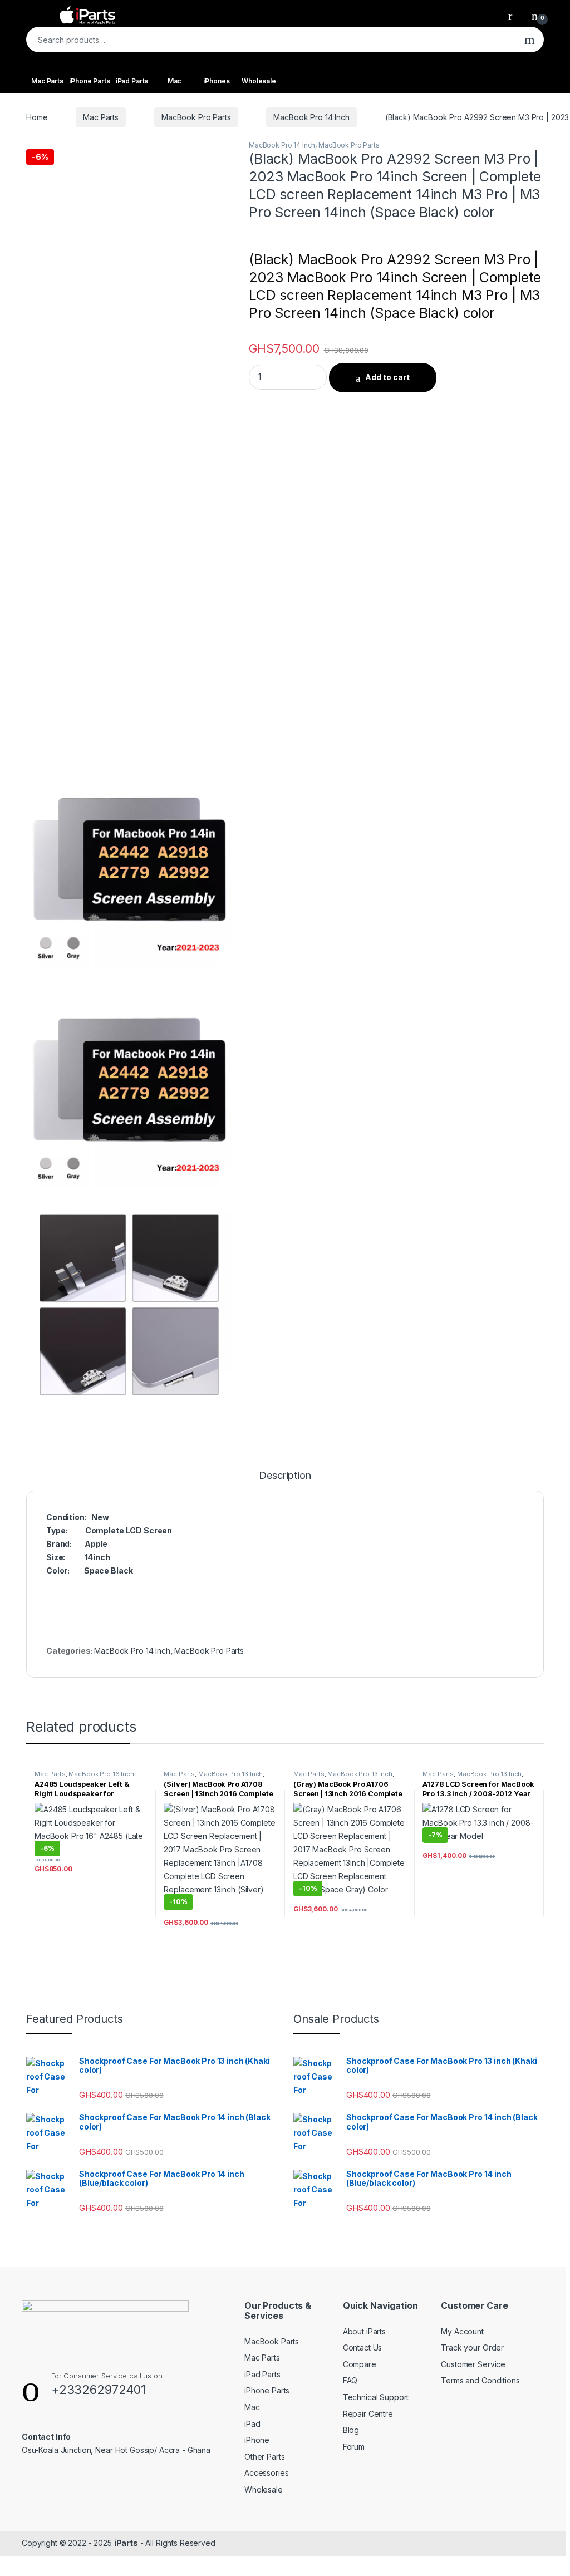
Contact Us (363, 2348)
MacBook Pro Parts (196, 117)
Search (530, 40)
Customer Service (473, 2364)
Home (37, 117)
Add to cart (387, 377)
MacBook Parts (272, 2341)
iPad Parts (132, 81)
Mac (175, 81)
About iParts (364, 2331)
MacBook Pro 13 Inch (230, 1774)
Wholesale (259, 81)
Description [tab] (285, 1476)
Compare (360, 2364)
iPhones (216, 81)
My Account (462, 2331)
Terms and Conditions (480, 2380)
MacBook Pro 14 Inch (311, 117)
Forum (354, 2447)
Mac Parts (47, 81)
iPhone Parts (89, 81)
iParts (126, 2543)
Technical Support (376, 2397)
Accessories (266, 2473)
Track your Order (472, 2348)
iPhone (257, 2440)
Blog (351, 2430)
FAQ (350, 2380)
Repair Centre (368, 2414)
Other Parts (264, 2457)
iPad (252, 2424)
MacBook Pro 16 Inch (101, 1774)
